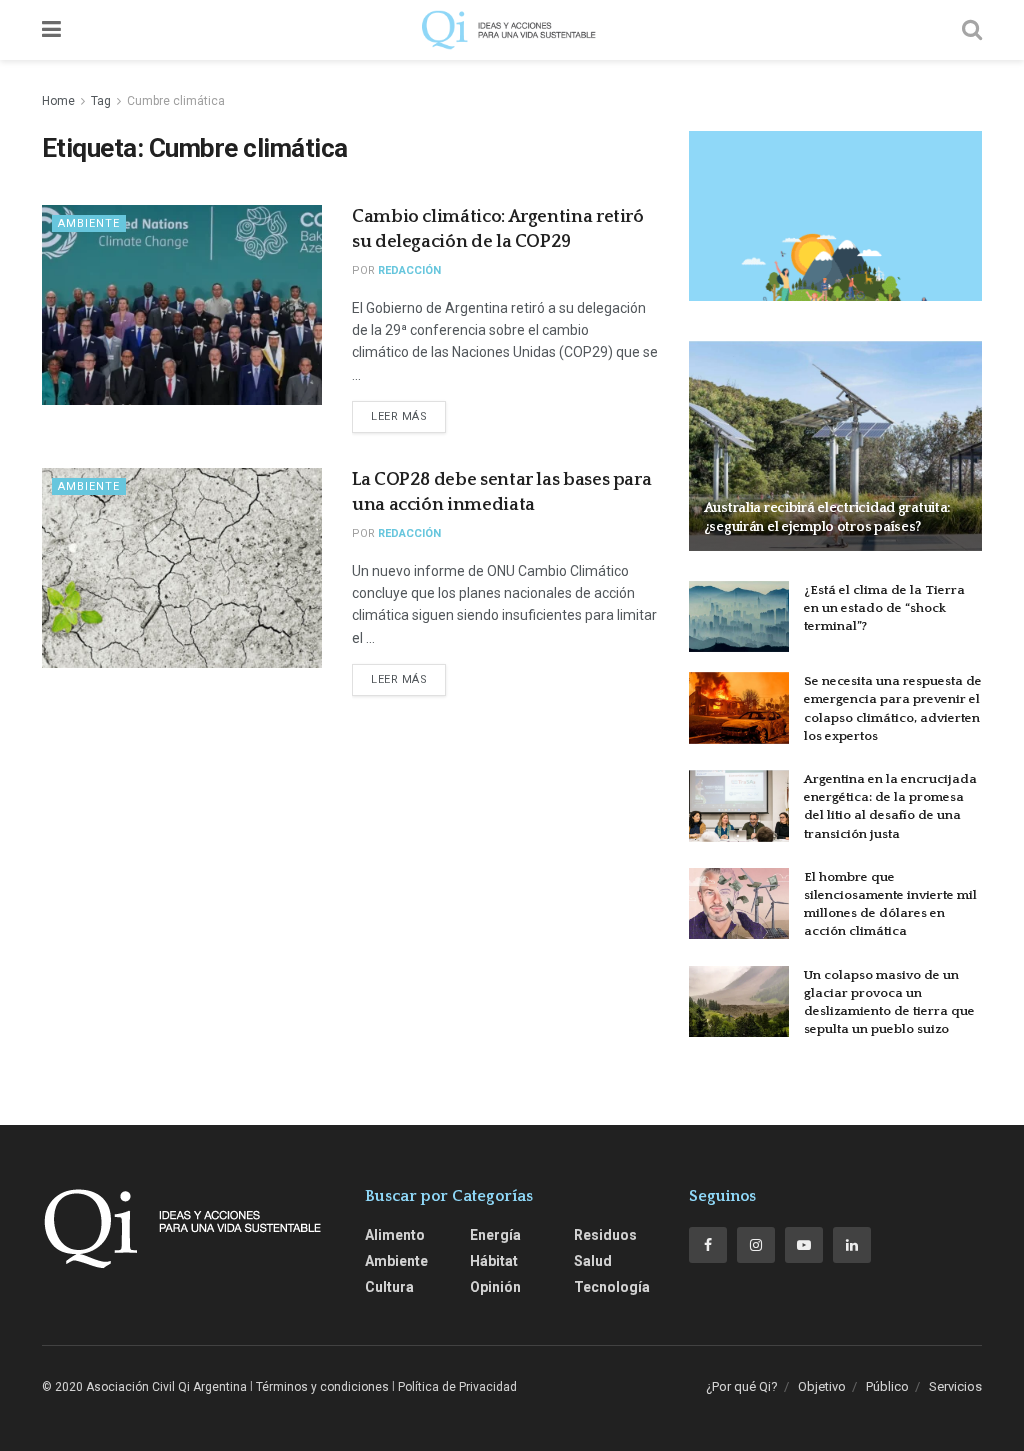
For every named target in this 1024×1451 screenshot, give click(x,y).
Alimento (395, 1235)
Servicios (955, 1386)
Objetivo (822, 1386)
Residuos (605, 1235)
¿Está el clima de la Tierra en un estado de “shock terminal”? (884, 608)
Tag (101, 101)
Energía (495, 1235)
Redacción (409, 270)
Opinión (495, 1287)
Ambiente (89, 223)
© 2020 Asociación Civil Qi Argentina (144, 1387)
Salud (593, 1261)
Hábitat (494, 1261)
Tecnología (612, 1287)
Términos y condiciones (322, 1387)
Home (58, 101)
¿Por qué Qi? (742, 1386)
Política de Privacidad (457, 1387)
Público (887, 1386)
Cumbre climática (176, 101)
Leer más (399, 416)
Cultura (389, 1287)
